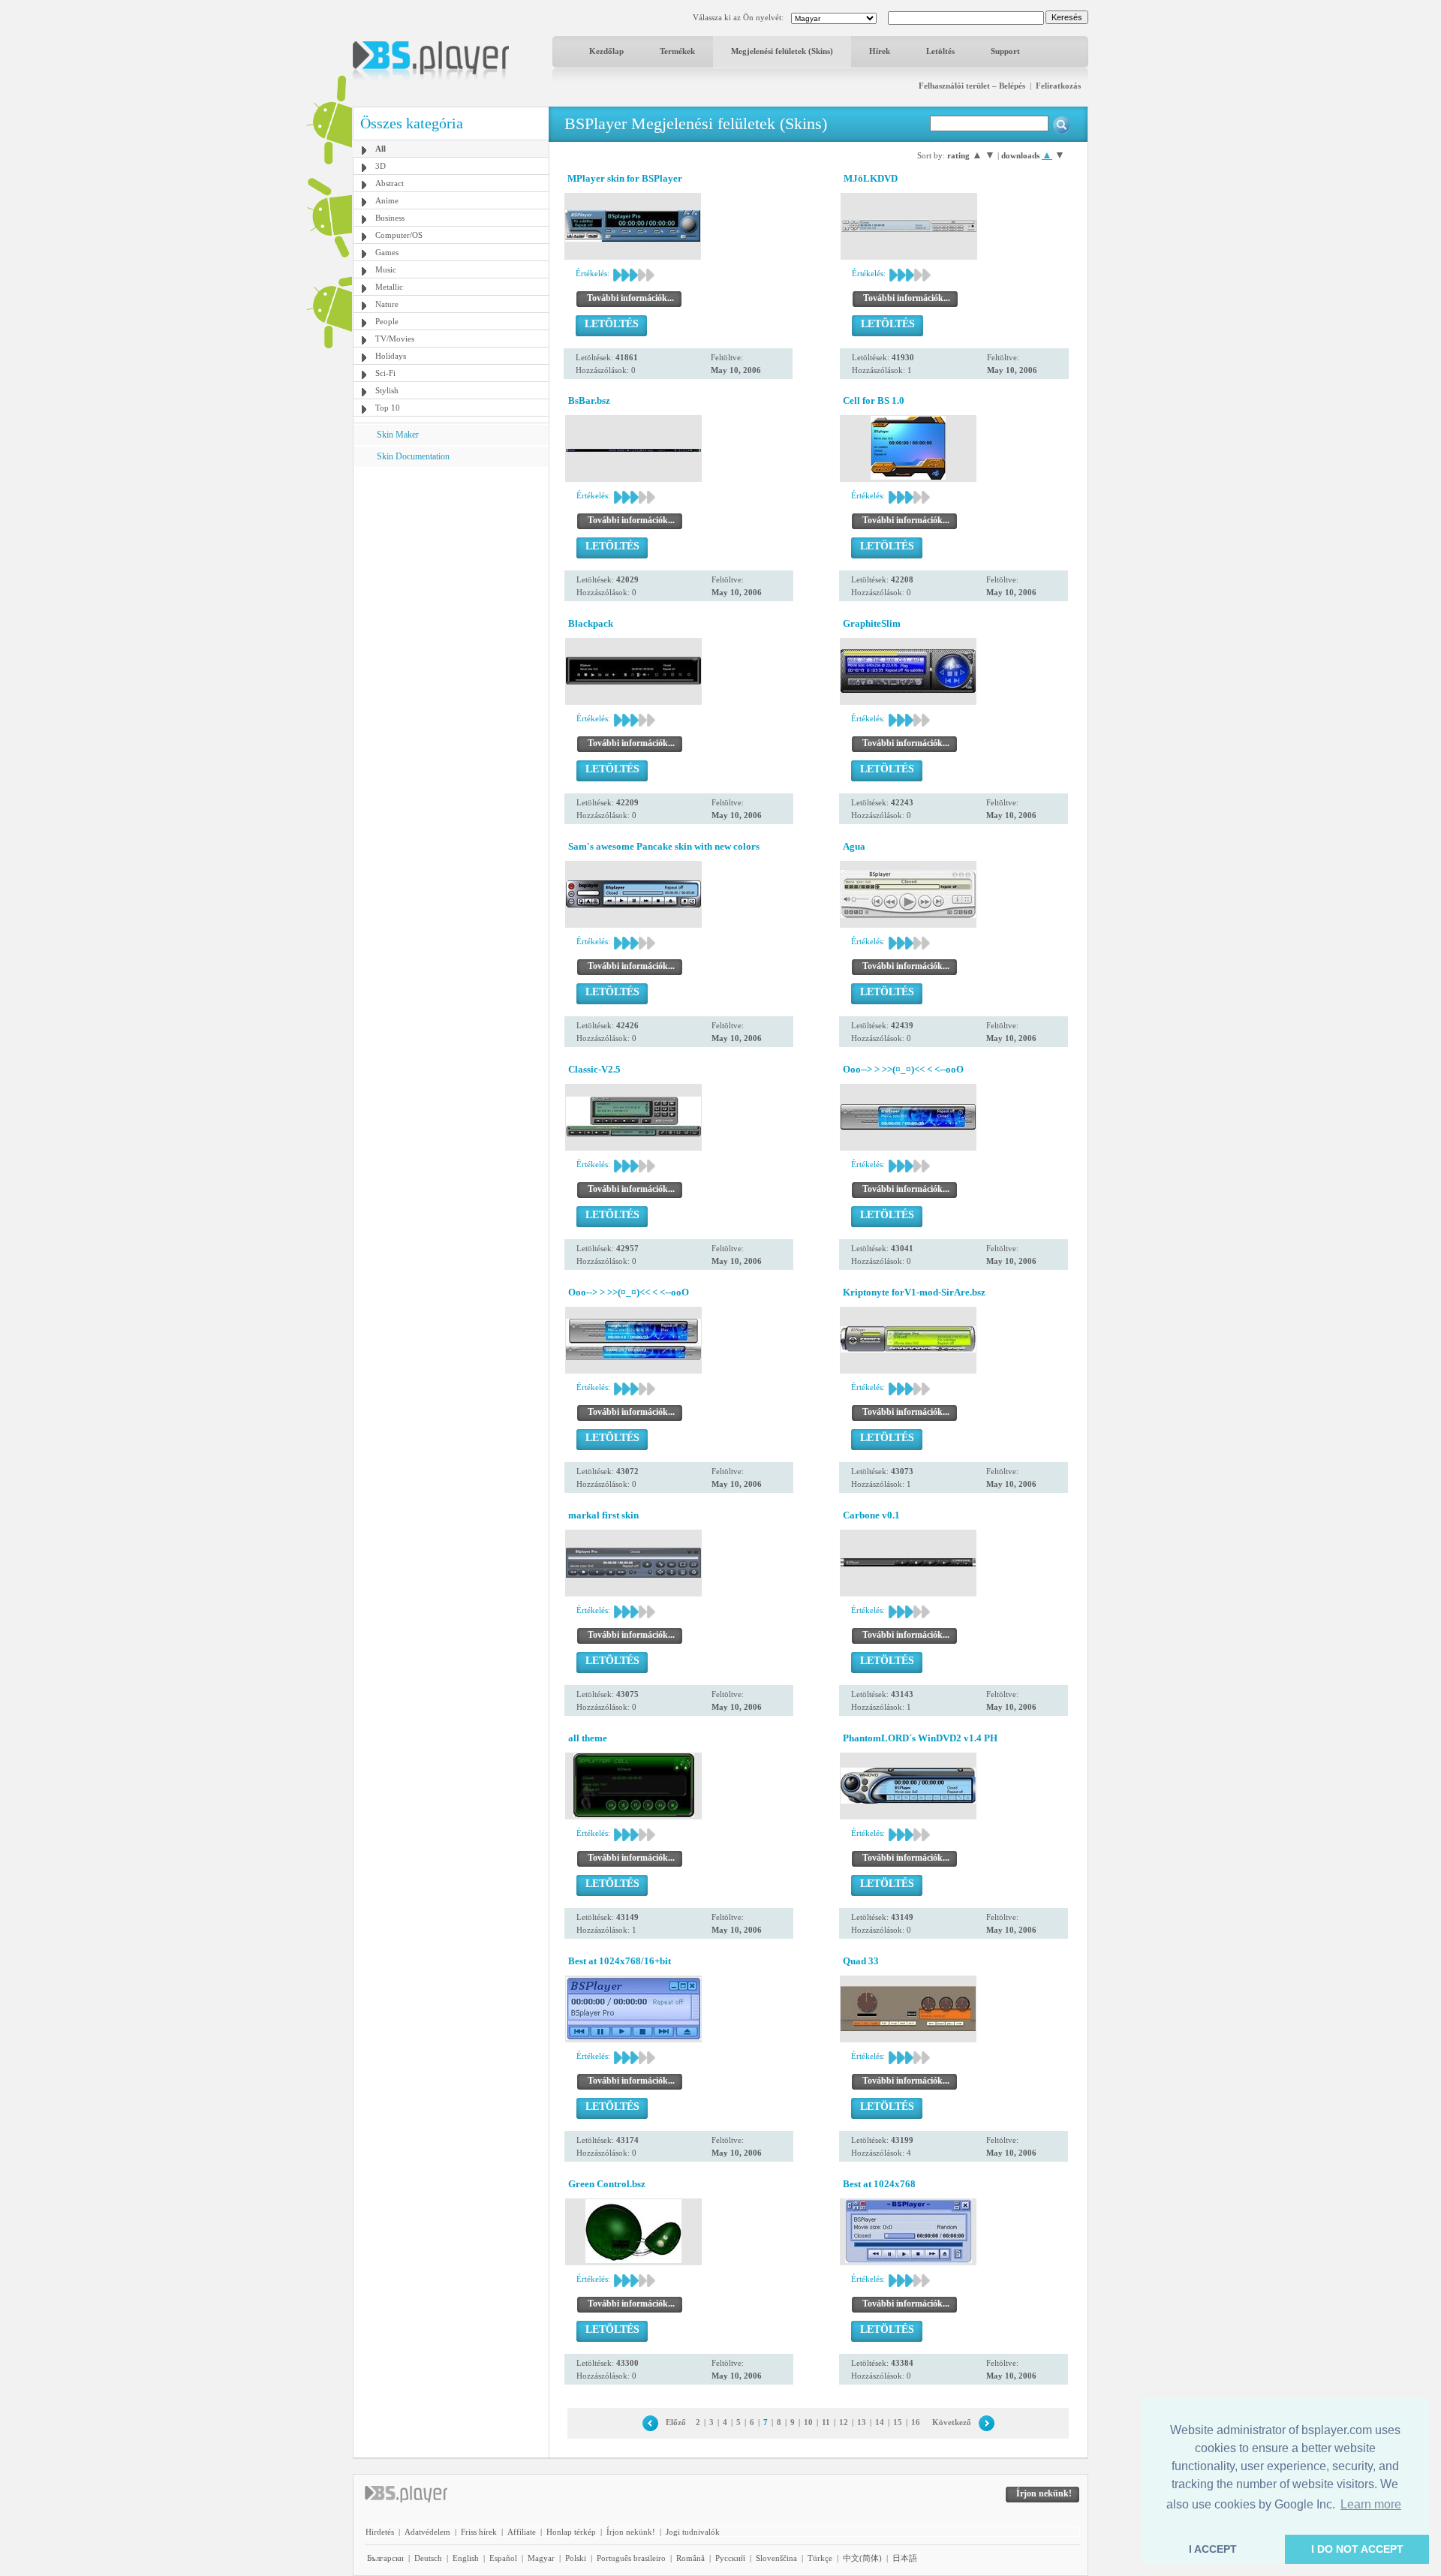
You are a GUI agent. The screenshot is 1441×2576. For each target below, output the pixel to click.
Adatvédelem (427, 2532)
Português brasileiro (631, 2558)
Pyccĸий (730, 2558)
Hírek (880, 51)
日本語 (905, 2558)
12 (844, 2422)
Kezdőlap (606, 51)
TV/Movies (395, 339)
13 (862, 2422)
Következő (952, 2422)
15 (898, 2422)
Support (1005, 51)
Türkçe (820, 2558)
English (466, 2558)
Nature (387, 304)
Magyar (541, 2558)
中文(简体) (862, 2558)
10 (808, 2422)
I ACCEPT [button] (1213, 2549)
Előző (676, 2422)
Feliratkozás (1058, 86)
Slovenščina (776, 2558)
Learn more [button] (1371, 2504)
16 (916, 2422)
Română (690, 2558)
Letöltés (940, 51)
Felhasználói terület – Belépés (972, 86)
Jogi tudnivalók (693, 2532)
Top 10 (388, 408)
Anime (387, 200)
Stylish (387, 390)
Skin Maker (398, 435)
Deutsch (428, 2558)
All (381, 149)
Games (387, 252)
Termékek (677, 51)
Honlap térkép (571, 2532)
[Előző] (650, 2422)
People (387, 321)
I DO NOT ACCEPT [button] (1357, 2549)
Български (385, 2558)
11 (826, 2422)
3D (381, 166)
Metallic (389, 287)
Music (386, 269)
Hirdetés (380, 2532)
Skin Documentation (413, 456)
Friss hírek (479, 2532)
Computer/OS (399, 235)
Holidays (391, 356)
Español (503, 2558)
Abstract (390, 183)
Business (390, 218)
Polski (576, 2558)
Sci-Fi (385, 373)
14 (880, 2422)
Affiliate (522, 2532)
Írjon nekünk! (631, 2532)
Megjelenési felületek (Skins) (782, 51)
